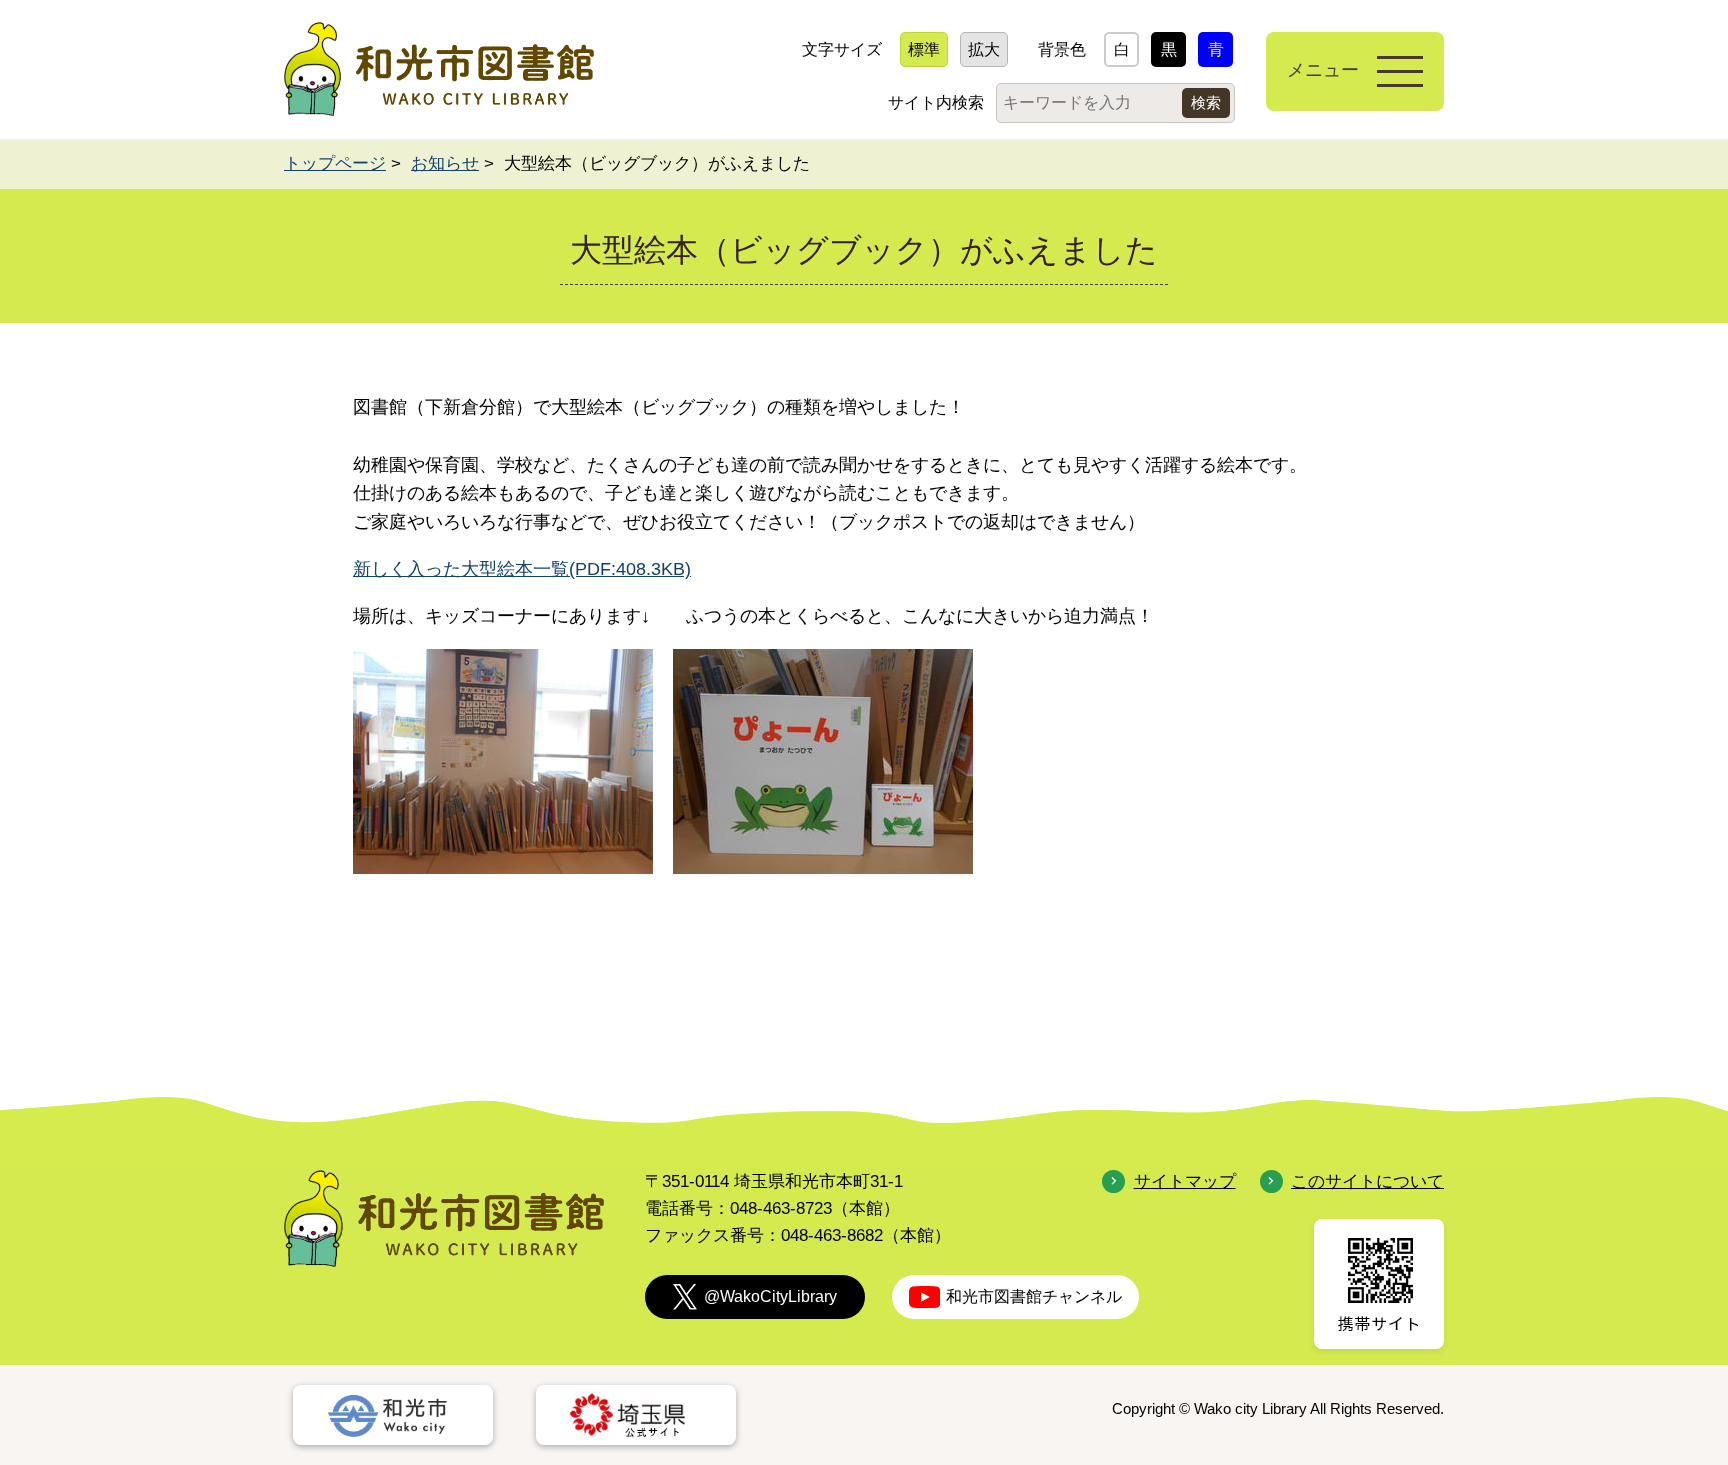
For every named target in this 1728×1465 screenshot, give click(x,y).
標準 (924, 49)
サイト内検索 (936, 102)
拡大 (984, 49)
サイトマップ (1184, 1181)
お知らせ (445, 163)
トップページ (335, 163)
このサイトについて (1367, 1181)
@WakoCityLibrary (770, 1296)
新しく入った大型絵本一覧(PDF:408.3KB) (522, 569)
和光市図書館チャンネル (1034, 1296)
